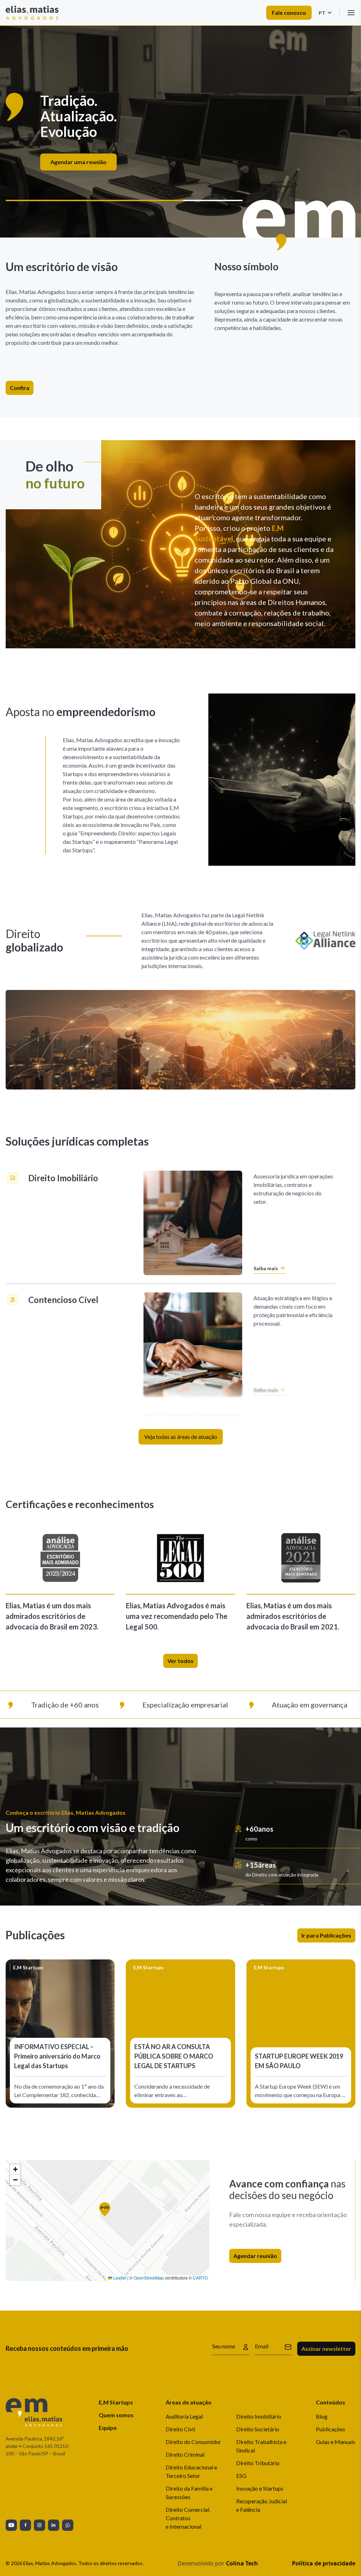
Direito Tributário (258, 2463)
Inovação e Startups (260, 2488)
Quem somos (116, 2415)
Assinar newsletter (326, 2349)
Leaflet (119, 2278)
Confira (20, 388)
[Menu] (351, 13)
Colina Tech (242, 2563)
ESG (241, 2476)
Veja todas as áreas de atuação (181, 1437)
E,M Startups (116, 2402)
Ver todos (180, 1661)
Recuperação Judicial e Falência (262, 2505)
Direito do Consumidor (193, 2442)
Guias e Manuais (336, 2442)
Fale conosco (289, 13)
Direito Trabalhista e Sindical (261, 2446)
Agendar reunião (255, 2256)
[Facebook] (25, 2525)
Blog (322, 2416)
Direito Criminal (185, 2454)
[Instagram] (39, 2525)
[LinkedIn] (54, 2525)
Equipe (108, 2428)
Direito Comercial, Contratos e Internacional (188, 2518)
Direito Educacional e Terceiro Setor (191, 2471)
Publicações (331, 2429)
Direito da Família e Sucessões (189, 2493)
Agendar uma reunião (217, 154)
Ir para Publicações (326, 1935)
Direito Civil (180, 2429)
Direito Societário (258, 2429)
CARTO (200, 2278)
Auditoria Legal (184, 2416)
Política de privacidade (324, 2563)
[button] (108, 2212)
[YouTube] (11, 2525)
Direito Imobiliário (259, 2416)
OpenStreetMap (149, 2278)
